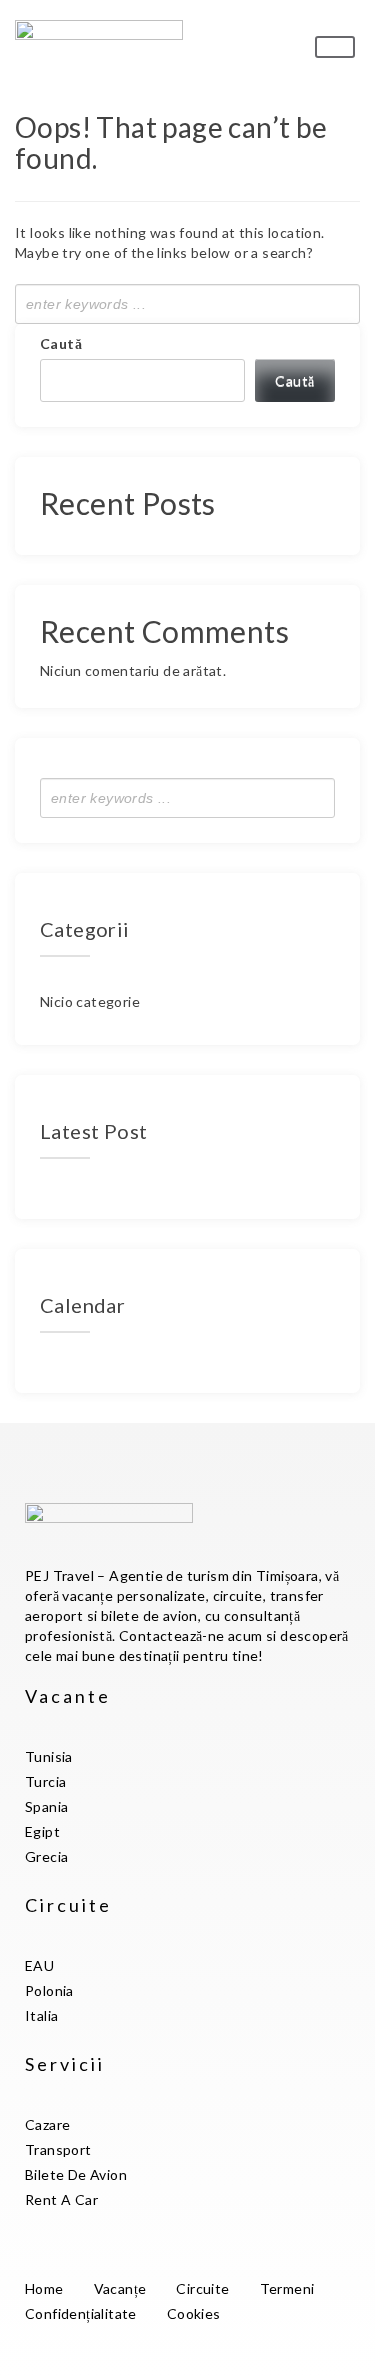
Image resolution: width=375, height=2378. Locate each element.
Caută (61, 343)
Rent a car (61, 2199)
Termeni (287, 2288)
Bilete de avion (76, 2174)
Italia (41, 2015)
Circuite (202, 2288)
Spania (46, 1806)
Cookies (194, 2313)
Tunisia (49, 1756)
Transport (58, 2149)
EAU (39, 1965)
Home (44, 2288)
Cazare (47, 2124)
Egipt (42, 1831)
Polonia (49, 1990)
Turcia (45, 1781)
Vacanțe (120, 2288)
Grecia (46, 1856)
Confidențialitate (81, 2313)
